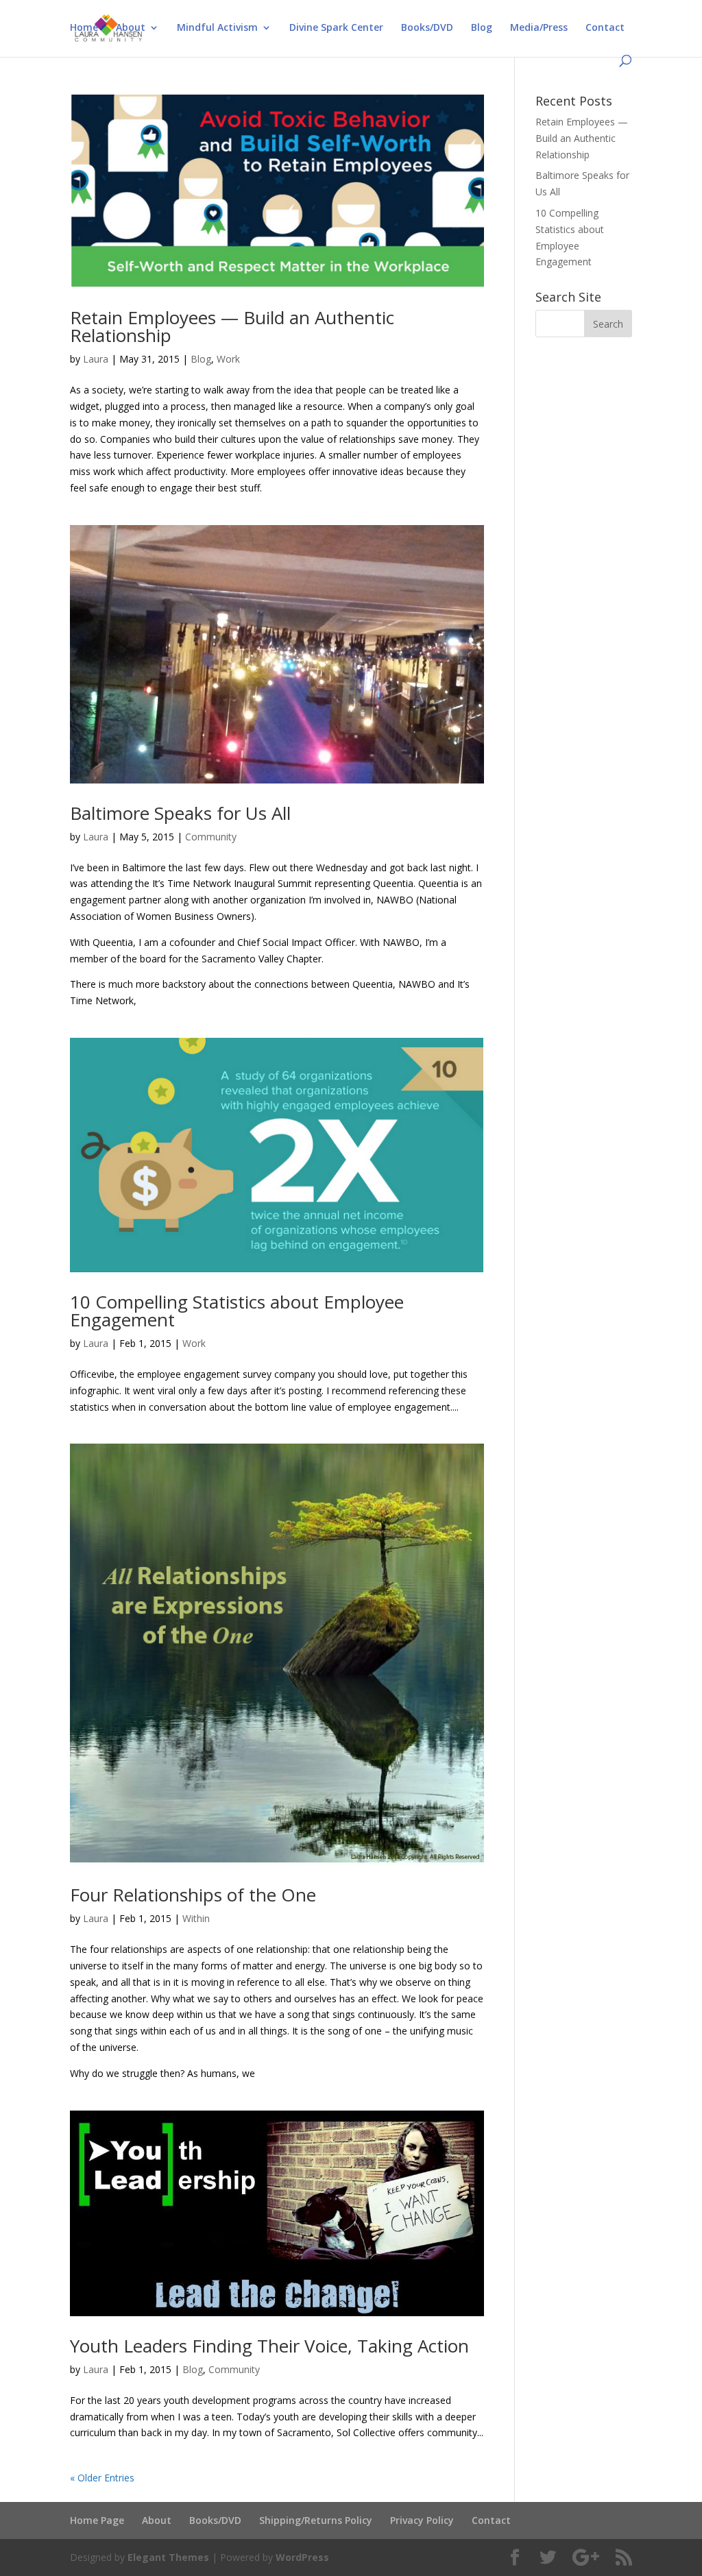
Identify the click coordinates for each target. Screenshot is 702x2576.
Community (211, 837)
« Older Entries (102, 2478)
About (131, 28)
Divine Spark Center (336, 28)
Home (84, 28)
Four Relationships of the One (193, 1895)
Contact (605, 28)
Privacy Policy (422, 2520)
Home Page (97, 2520)
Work (228, 359)
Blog (482, 28)
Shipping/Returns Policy (316, 2520)
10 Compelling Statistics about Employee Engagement (237, 1311)
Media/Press (539, 28)
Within (196, 1918)
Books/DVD (427, 28)
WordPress (302, 2557)
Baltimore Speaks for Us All (180, 813)
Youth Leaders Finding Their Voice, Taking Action (269, 2346)
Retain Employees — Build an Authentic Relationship (232, 326)
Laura (96, 359)
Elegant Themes (168, 2557)
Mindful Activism (217, 28)
